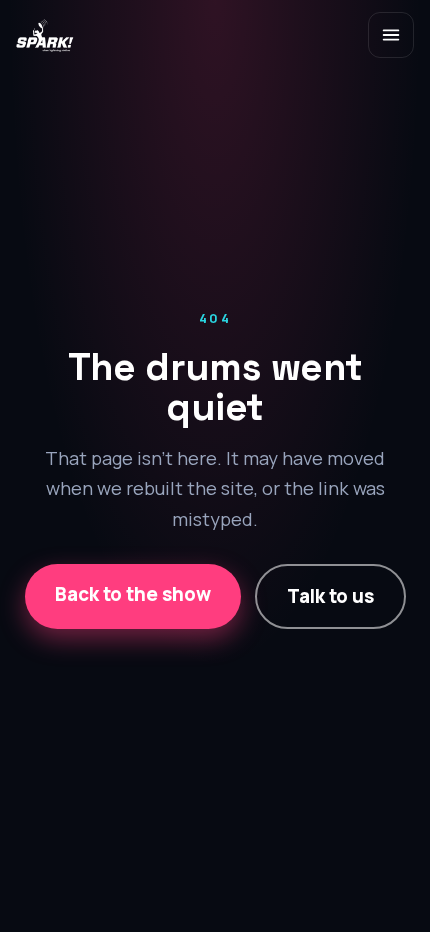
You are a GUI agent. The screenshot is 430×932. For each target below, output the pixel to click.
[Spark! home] (45, 35)
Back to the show (133, 594)
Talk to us (330, 596)
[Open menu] (391, 35)
